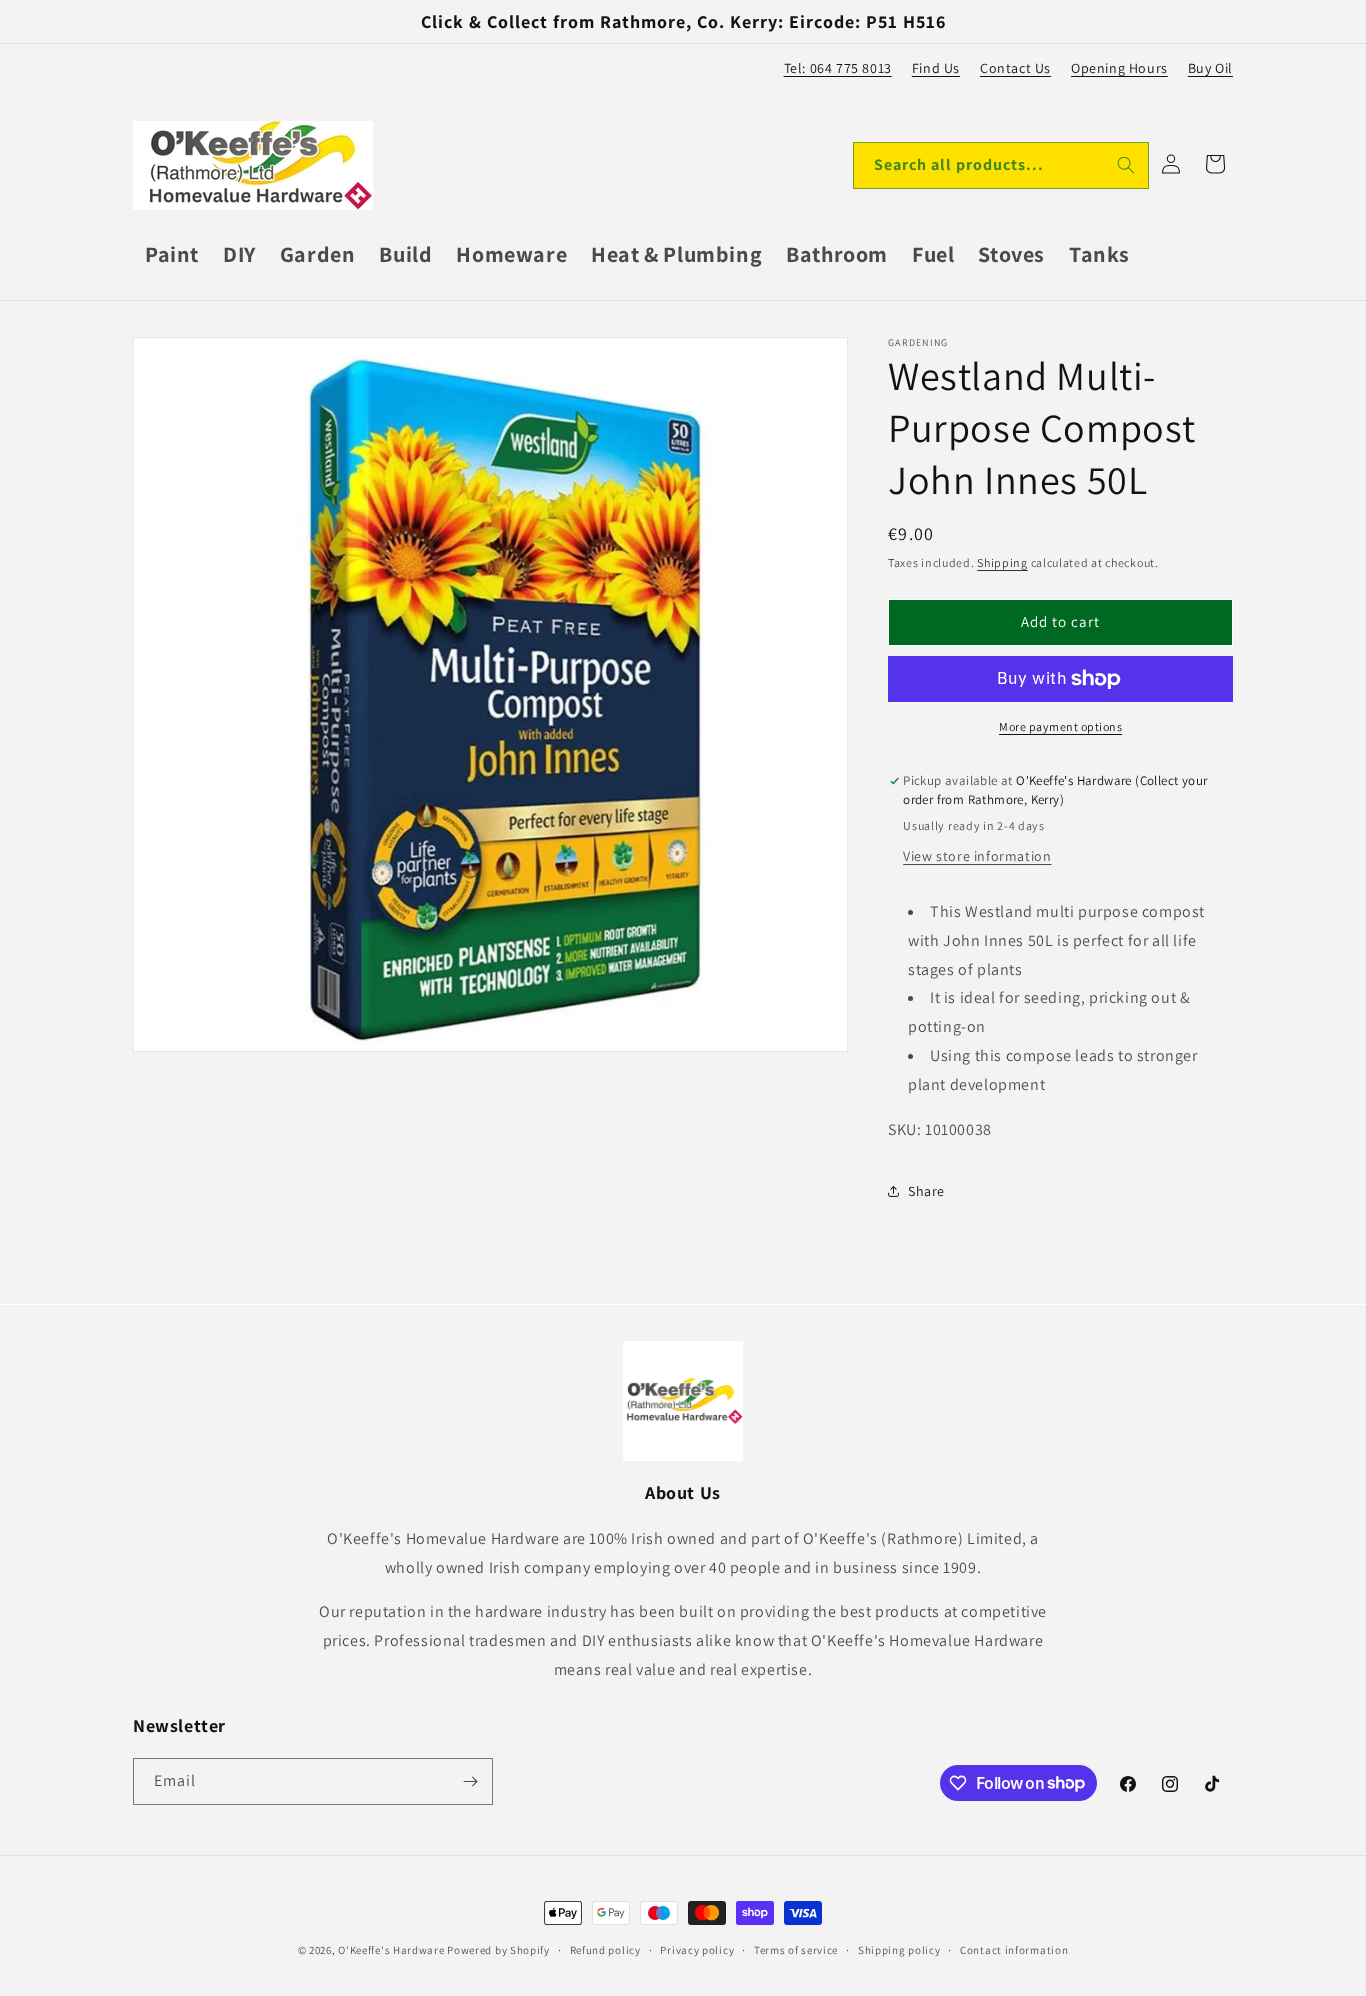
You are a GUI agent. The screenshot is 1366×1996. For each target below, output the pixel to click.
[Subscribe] (470, 1781)
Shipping (1002, 562)
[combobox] (1001, 165)
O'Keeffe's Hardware (391, 1950)
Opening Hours (1119, 68)
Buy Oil (1210, 68)
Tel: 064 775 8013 (838, 68)
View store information (977, 856)
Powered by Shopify (498, 1950)
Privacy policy (697, 1949)
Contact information (1014, 1949)
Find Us (936, 68)
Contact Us (1015, 68)
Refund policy (605, 1949)
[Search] (1126, 165)
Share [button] (926, 1191)
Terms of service (796, 1949)
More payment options (1060, 726)
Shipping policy (899, 1949)
